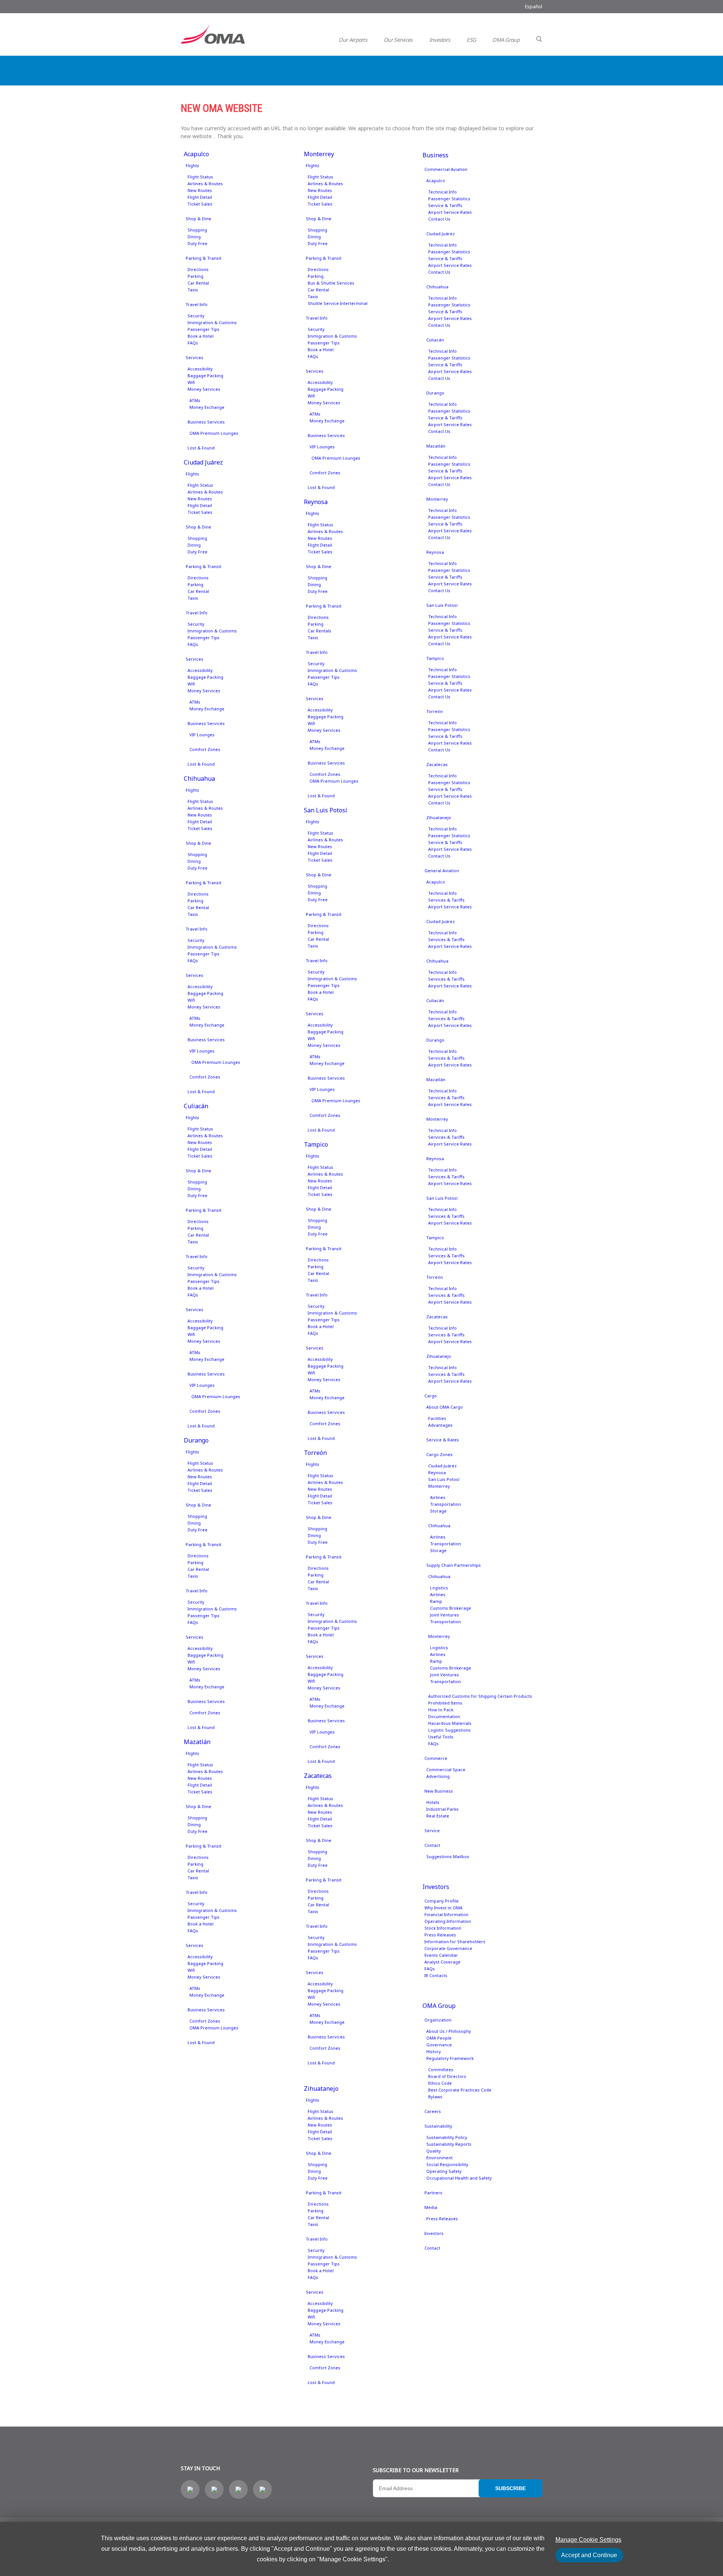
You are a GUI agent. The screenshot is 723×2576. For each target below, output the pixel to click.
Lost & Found (201, 448)
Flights (192, 165)
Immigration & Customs (212, 322)
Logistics (439, 1588)
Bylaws (435, 2097)
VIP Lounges (202, 735)
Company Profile (442, 1901)
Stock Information (443, 1928)
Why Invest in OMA (443, 1908)
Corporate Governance (448, 1948)
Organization (438, 2020)
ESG (471, 40)
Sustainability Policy (447, 2137)
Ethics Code (440, 2083)
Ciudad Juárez (203, 462)
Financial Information (446, 1914)
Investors (440, 40)
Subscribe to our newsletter (416, 2470)
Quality (434, 2151)
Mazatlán (197, 1742)
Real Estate (438, 1816)
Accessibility (200, 369)
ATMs (195, 400)
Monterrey (319, 154)
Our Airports (353, 40)
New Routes (200, 190)
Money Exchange (207, 407)
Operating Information (448, 1921)
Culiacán (196, 1106)
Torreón (315, 1453)
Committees (441, 2069)
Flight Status (200, 177)
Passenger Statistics (449, 199)
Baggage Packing (205, 376)
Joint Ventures (445, 1615)
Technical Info (442, 192)
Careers (433, 2111)
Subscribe (510, 2488)
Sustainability (438, 2126)
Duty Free (198, 243)
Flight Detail (200, 197)
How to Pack (441, 1710)
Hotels (433, 1802)
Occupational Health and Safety (459, 2178)
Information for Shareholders (455, 1942)
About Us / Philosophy (449, 2031)
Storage (438, 1511)
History (434, 2051)
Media (431, 2207)
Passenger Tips (204, 329)
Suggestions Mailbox (448, 1856)
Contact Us (439, 219)
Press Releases (440, 1935)
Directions (198, 269)
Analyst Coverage (442, 1962)
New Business (439, 1791)
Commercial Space (446, 1769)
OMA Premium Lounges (214, 433)
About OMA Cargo (445, 1407)
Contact (432, 1845)
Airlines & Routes (205, 184)
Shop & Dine (198, 219)
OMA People (439, 2038)
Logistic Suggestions (449, 1730)
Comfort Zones (205, 749)
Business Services (206, 422)
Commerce (436, 1758)
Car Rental (198, 283)
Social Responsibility (447, 2164)
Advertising (438, 1776)
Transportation (445, 1504)
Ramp (436, 1601)
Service (432, 1830)
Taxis (193, 290)
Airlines (438, 1497)
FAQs (193, 343)
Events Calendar (441, 1955)
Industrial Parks (442, 1809)
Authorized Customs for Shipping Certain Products (480, 1696)
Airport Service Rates (450, 212)
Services (194, 357)
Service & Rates (443, 1440)
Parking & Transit (204, 258)
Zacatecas (318, 1776)
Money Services (204, 389)
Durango (196, 1440)
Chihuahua (199, 778)
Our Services (398, 40)
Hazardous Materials (450, 1723)
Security (196, 316)
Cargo (431, 1396)
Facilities (437, 1418)
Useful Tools (441, 1737)
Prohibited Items (445, 1703)
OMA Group (506, 40)
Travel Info (197, 304)
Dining (194, 237)
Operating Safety (444, 2171)
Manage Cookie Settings (588, 2540)
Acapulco (196, 154)
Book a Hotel (201, 336)
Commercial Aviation (446, 169)
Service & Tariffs (445, 205)
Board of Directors (447, 2076)
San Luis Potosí (326, 810)
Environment (439, 2158)
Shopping (197, 230)
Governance (439, 2045)
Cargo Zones (439, 1454)
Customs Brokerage (451, 1608)
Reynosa (316, 502)
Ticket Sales (200, 204)
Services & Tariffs (446, 900)
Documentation (444, 1716)
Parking (195, 276)
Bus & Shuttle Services (331, 283)
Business (435, 155)
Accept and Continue (589, 2555)
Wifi (191, 382)
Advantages (440, 1425)
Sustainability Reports (449, 2144)
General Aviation (442, 871)
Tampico (316, 1144)
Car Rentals (320, 631)
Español (534, 7)
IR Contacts (436, 1975)
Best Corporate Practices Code (460, 2090)
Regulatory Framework (450, 2058)
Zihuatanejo (321, 2089)
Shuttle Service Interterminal (338, 303)
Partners (433, 2193)
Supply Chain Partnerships (454, 1565)
